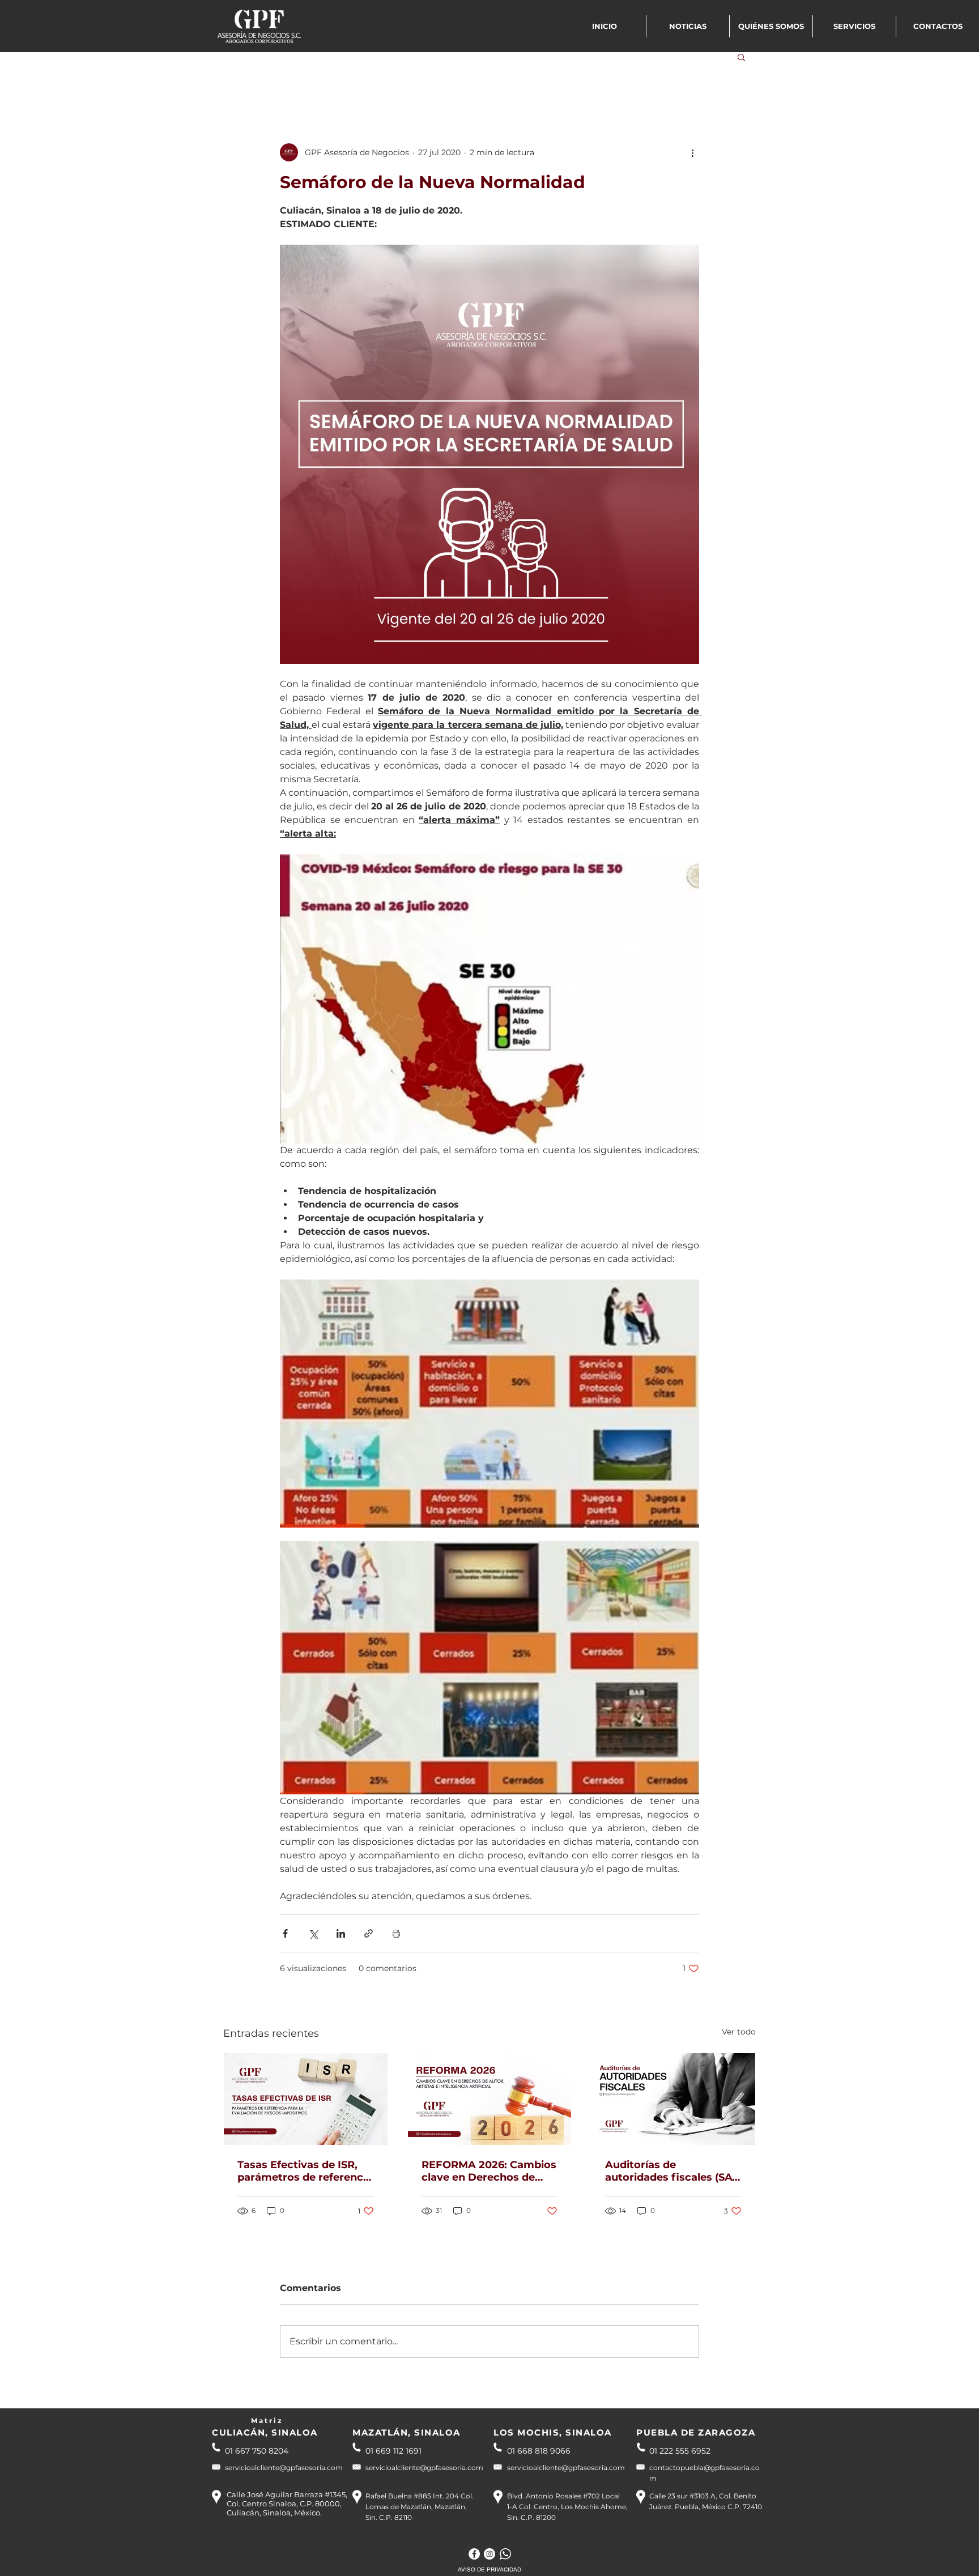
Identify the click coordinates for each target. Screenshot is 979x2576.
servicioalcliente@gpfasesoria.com (284, 2468)
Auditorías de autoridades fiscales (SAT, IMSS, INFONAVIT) (673, 2171)
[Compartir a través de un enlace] (369, 1933)
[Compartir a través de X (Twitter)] (313, 1933)
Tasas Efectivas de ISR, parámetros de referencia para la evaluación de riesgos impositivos (305, 2171)
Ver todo (739, 2032)
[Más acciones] (692, 152)
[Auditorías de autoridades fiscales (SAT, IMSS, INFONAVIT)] (673, 2099)
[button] (741, 57)
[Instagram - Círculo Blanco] (489, 2554)
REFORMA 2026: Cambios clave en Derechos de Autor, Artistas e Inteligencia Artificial (489, 2171)
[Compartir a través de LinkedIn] (341, 1933)
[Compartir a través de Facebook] (285, 1933)
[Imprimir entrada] (396, 1933)
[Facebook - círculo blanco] (474, 2554)
